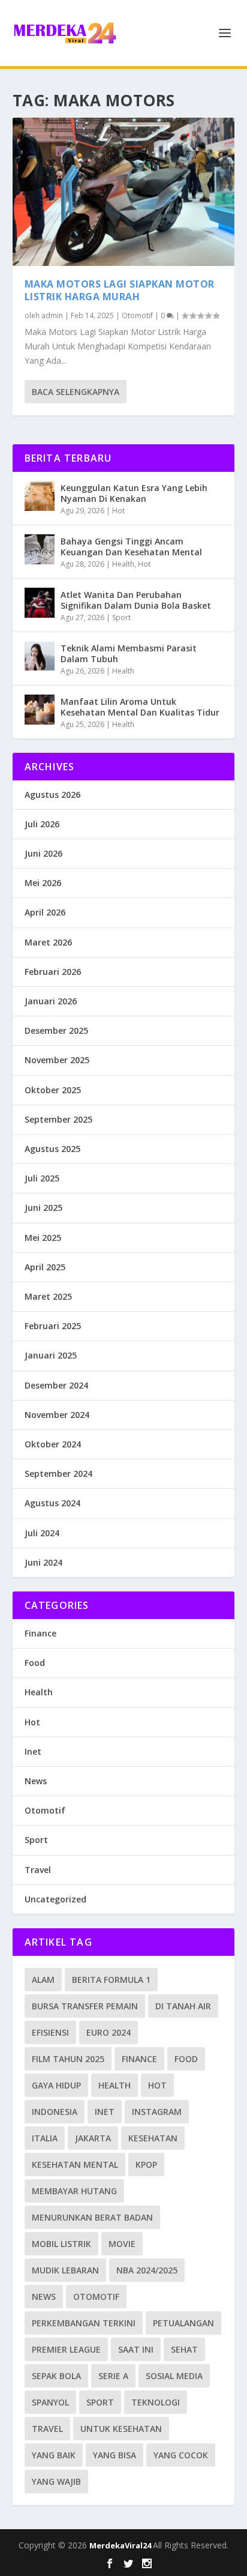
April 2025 (45, 1267)
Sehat (184, 2349)
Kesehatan (153, 2138)
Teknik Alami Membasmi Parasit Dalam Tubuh (129, 653)
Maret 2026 (48, 942)
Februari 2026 (53, 972)
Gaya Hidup (56, 2085)
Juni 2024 (43, 1562)
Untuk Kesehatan (121, 2429)
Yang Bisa (115, 2455)
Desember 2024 (56, 1385)
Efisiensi (50, 2032)
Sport (121, 617)
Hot (118, 511)
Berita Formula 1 (111, 1980)
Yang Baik (54, 2455)
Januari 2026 (51, 1001)
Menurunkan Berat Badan (92, 2217)
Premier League (66, 2349)
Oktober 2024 (53, 1444)
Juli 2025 (42, 1178)
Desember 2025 (56, 1030)
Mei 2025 (43, 1238)
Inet (33, 1751)
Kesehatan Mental (75, 2164)
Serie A (113, 2376)
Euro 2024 (109, 2032)
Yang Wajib (56, 2481)
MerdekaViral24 (121, 2545)
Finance (40, 1633)
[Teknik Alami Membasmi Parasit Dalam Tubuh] (40, 656)
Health (123, 564)
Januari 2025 (51, 1355)
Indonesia (55, 2112)
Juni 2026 (43, 853)
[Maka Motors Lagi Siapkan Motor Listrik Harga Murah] (124, 192)
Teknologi (156, 2402)
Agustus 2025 (52, 1149)
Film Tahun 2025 (68, 2059)
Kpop (146, 2164)
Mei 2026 (43, 883)
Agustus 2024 (52, 1503)
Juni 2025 (43, 1208)
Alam (43, 1980)
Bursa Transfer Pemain (85, 2006)
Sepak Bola (56, 2376)
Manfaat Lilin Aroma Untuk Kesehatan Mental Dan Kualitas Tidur (140, 707)
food (186, 2059)
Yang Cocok (181, 2455)
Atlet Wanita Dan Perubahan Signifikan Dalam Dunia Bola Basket (136, 600)
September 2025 (58, 1119)
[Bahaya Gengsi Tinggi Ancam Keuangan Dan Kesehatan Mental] (40, 549)
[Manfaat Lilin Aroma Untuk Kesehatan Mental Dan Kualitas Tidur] (40, 710)
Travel (38, 1870)
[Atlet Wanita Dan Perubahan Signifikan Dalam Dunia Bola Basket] (40, 603)
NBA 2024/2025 (147, 2270)
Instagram (157, 2112)
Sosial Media (174, 2376)
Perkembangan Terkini (84, 2323)
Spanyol (50, 2402)
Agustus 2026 (52, 795)
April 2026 (45, 912)
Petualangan (183, 2323)
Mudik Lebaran (65, 2270)
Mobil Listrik (61, 2244)
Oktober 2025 (53, 1090)
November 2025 (57, 1060)
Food (35, 1663)
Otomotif (137, 315)
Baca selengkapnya (76, 392)
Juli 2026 (42, 824)
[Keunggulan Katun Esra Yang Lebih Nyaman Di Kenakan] (40, 496)
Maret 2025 (48, 1296)
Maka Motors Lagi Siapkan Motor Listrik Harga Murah (120, 290)
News (36, 1781)
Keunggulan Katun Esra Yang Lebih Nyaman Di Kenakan (134, 493)
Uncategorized (55, 1899)
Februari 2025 (53, 1326)
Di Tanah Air (183, 2006)
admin (52, 315)
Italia (45, 2138)
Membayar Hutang (74, 2191)
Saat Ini (136, 2349)
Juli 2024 (42, 1533)
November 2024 (57, 1415)
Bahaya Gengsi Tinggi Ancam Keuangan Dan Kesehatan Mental (131, 547)
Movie (122, 2244)
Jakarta (93, 2138)
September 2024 (58, 1474)
